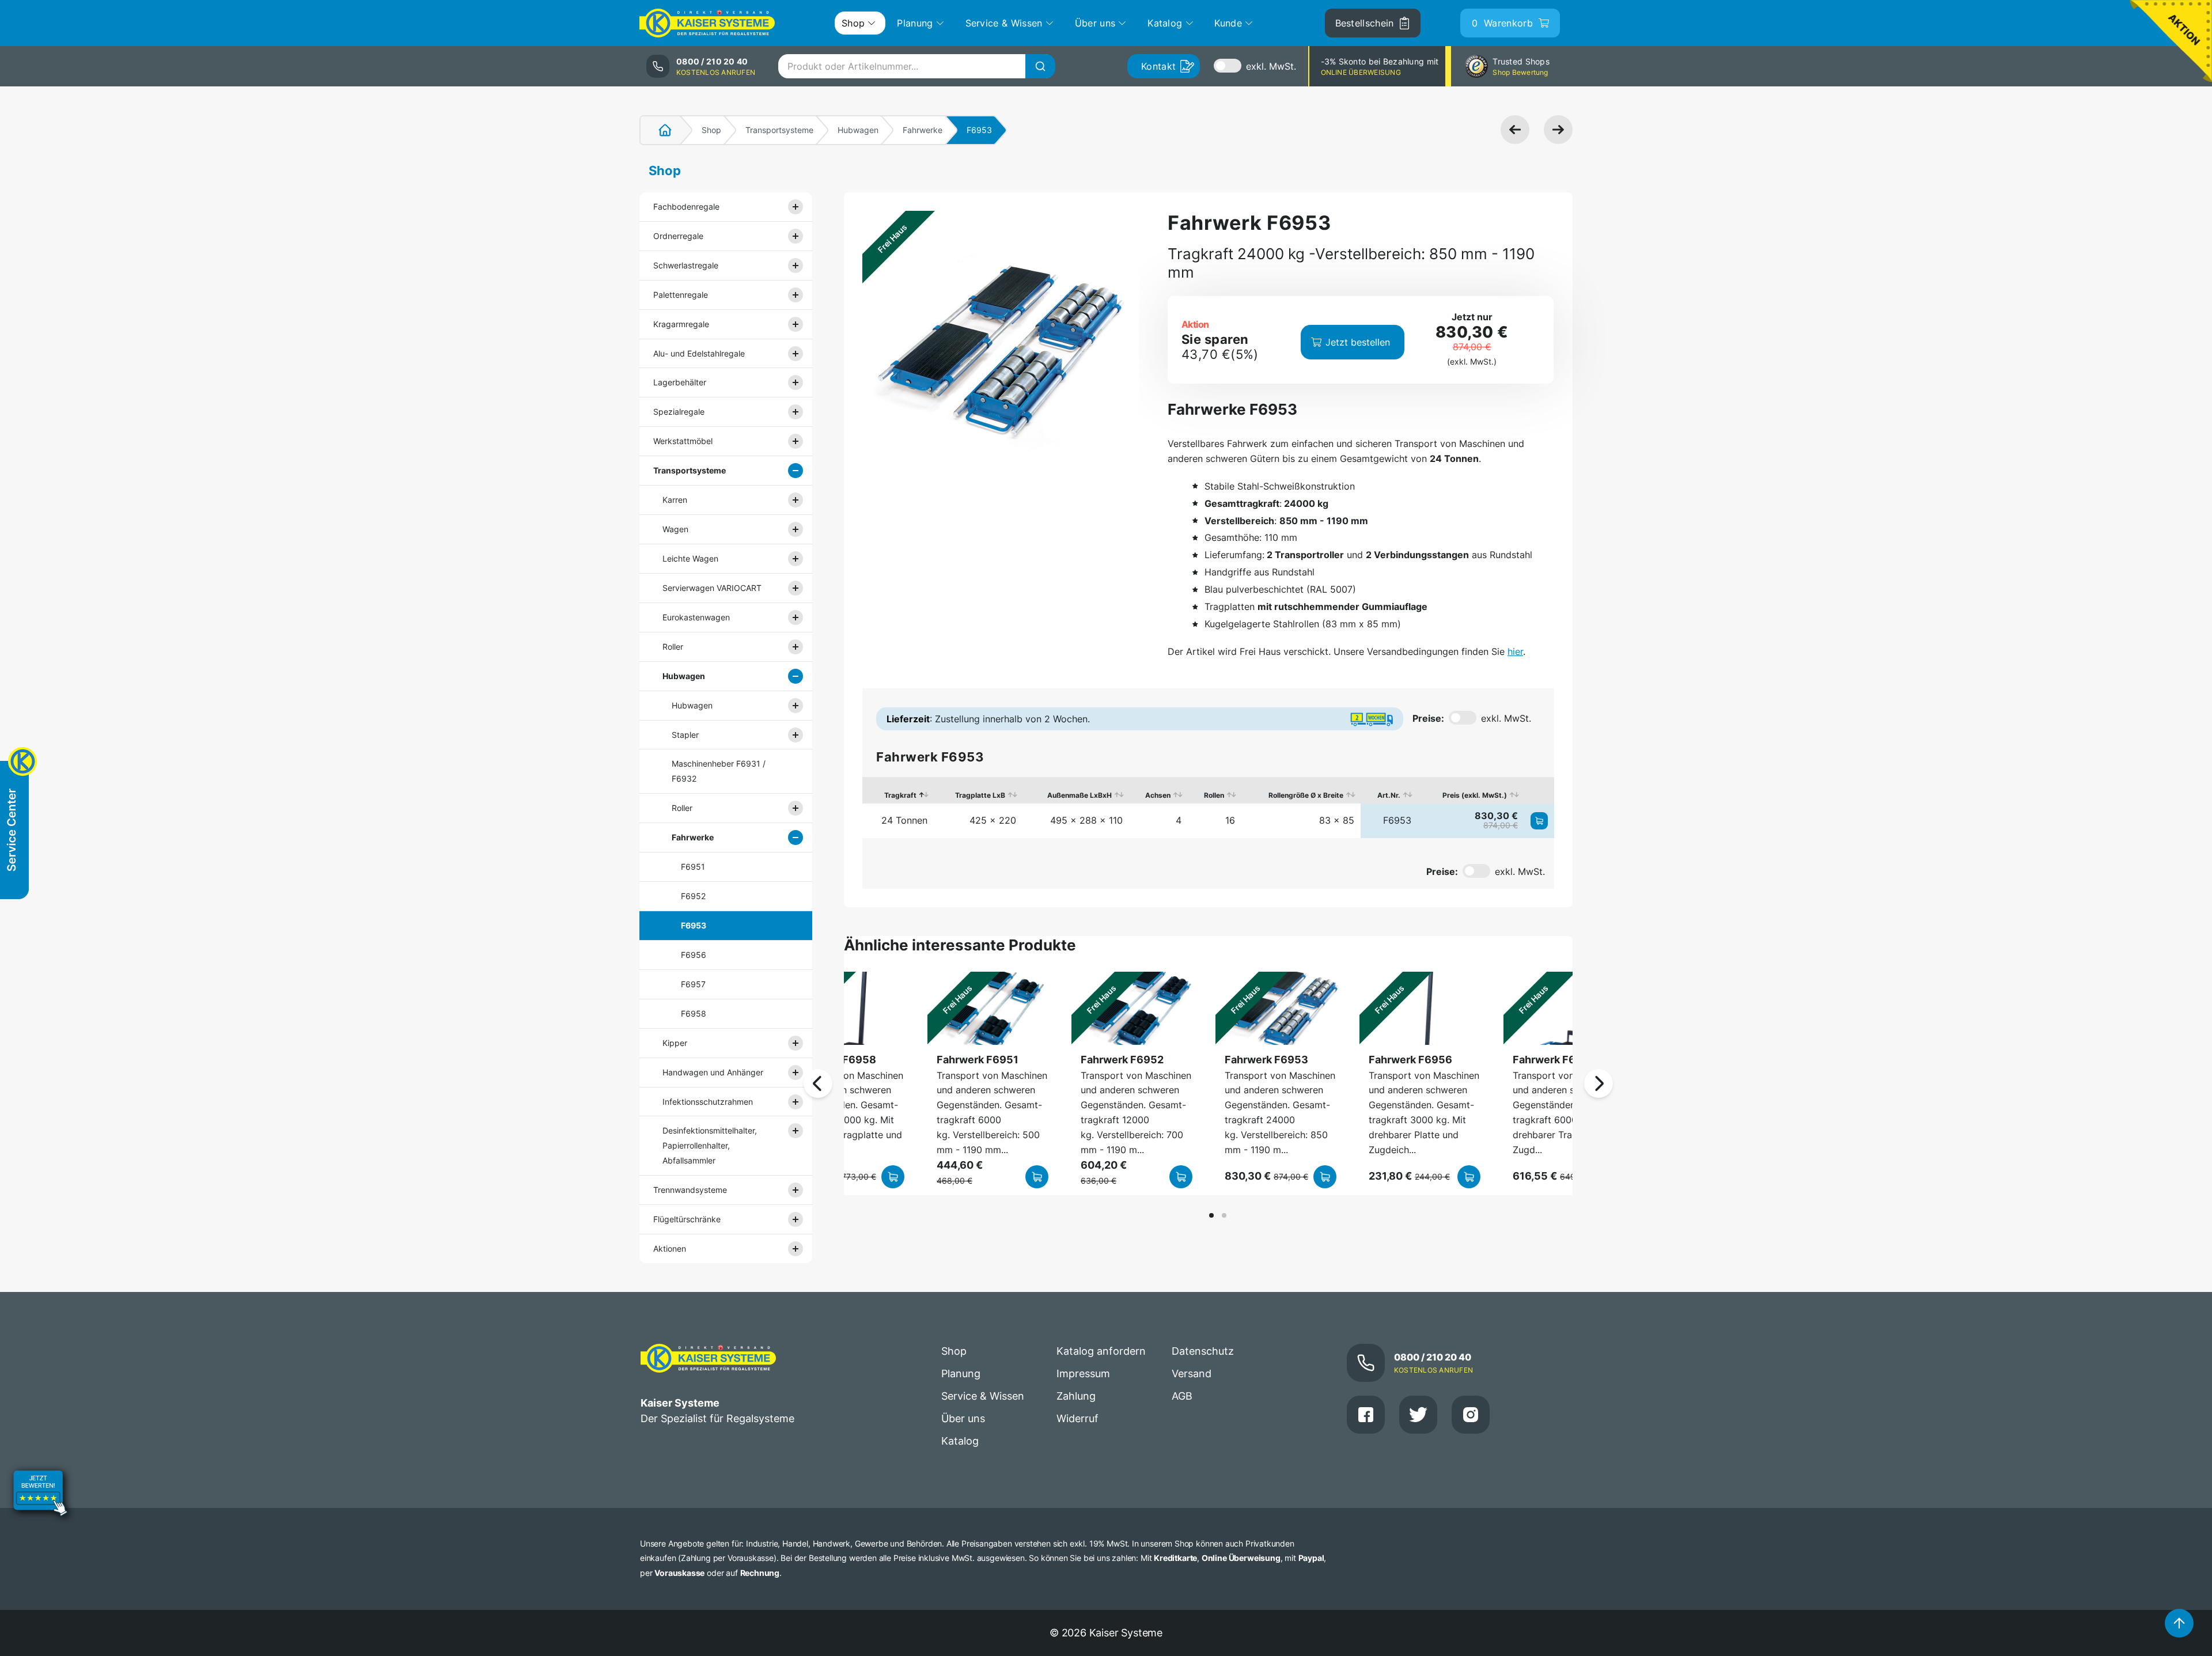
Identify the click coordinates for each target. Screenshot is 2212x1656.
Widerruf (1077, 1418)
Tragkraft (900, 795)
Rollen (1214, 795)
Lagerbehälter (680, 382)
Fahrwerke (923, 130)
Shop (711, 130)
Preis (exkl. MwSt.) (1475, 795)
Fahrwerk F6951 (978, 1060)
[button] (1211, 1215)
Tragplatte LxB (980, 795)
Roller (673, 647)
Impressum (1083, 1373)
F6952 (693, 896)
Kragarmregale (681, 324)
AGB (1182, 1396)
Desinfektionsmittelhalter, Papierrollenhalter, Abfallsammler (710, 1145)
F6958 (694, 1013)
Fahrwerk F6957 (1554, 1060)
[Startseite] (658, 130)
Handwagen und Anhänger (713, 1072)
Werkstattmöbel (683, 441)
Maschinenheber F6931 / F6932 (719, 771)
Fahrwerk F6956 (1410, 1060)
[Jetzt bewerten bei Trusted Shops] (40, 1495)
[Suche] (1040, 66)
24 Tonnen (904, 820)
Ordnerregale (678, 236)
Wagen (675, 529)
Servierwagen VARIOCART (712, 588)
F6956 (694, 955)
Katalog (960, 1441)
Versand (1192, 1373)
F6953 (694, 925)
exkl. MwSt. (1271, 66)
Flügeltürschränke (687, 1219)
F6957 (693, 984)
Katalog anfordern (1101, 1351)
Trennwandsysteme (690, 1190)
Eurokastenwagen (696, 617)
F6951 (693, 867)
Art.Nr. (1389, 795)
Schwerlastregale (686, 265)
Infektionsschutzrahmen (708, 1102)
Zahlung (1076, 1396)
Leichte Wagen (690, 558)
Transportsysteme (779, 130)
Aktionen (670, 1248)
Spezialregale (679, 412)
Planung (961, 1373)
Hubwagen (858, 130)
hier (1515, 651)
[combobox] (916, 66)
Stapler (685, 735)
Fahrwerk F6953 (1266, 1060)
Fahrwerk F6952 (1122, 1060)
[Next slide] (1599, 1083)
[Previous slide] (818, 1083)
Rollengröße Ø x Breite (1306, 795)
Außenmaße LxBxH (1080, 795)
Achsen (1158, 795)
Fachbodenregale (686, 206)
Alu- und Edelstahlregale (699, 353)
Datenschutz (1203, 1351)
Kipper (675, 1043)
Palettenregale (681, 295)
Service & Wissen (983, 1396)
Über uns (963, 1418)
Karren (675, 500)
